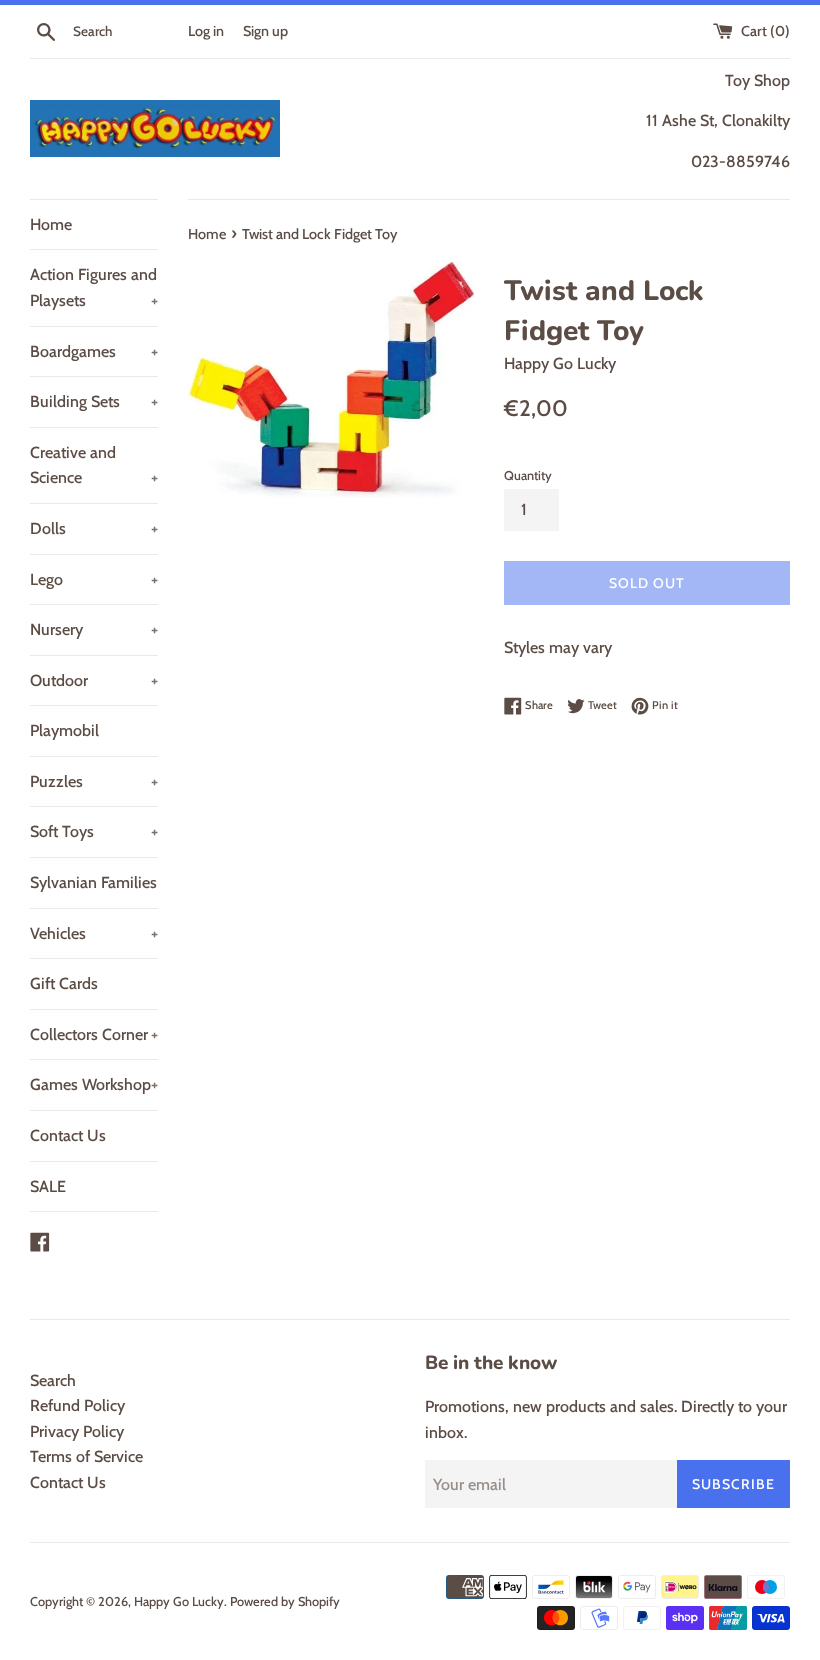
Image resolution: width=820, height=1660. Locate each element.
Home (51, 224)
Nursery (94, 629)
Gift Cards (64, 983)
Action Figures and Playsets (94, 287)
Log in (206, 31)
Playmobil (64, 730)
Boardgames (94, 351)
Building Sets (94, 401)
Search (53, 1380)
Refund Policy (77, 1405)
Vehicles (94, 933)
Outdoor (94, 680)
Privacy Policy (77, 1431)
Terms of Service (86, 1456)
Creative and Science (94, 465)
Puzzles (94, 781)
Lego (94, 579)
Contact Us (68, 1135)
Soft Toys (94, 831)
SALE (48, 1186)
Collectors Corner (94, 1034)
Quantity (528, 475)
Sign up (265, 31)
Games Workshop (94, 1084)
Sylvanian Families (93, 882)
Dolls (94, 528)
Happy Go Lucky (179, 1601)
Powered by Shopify (285, 1601)
